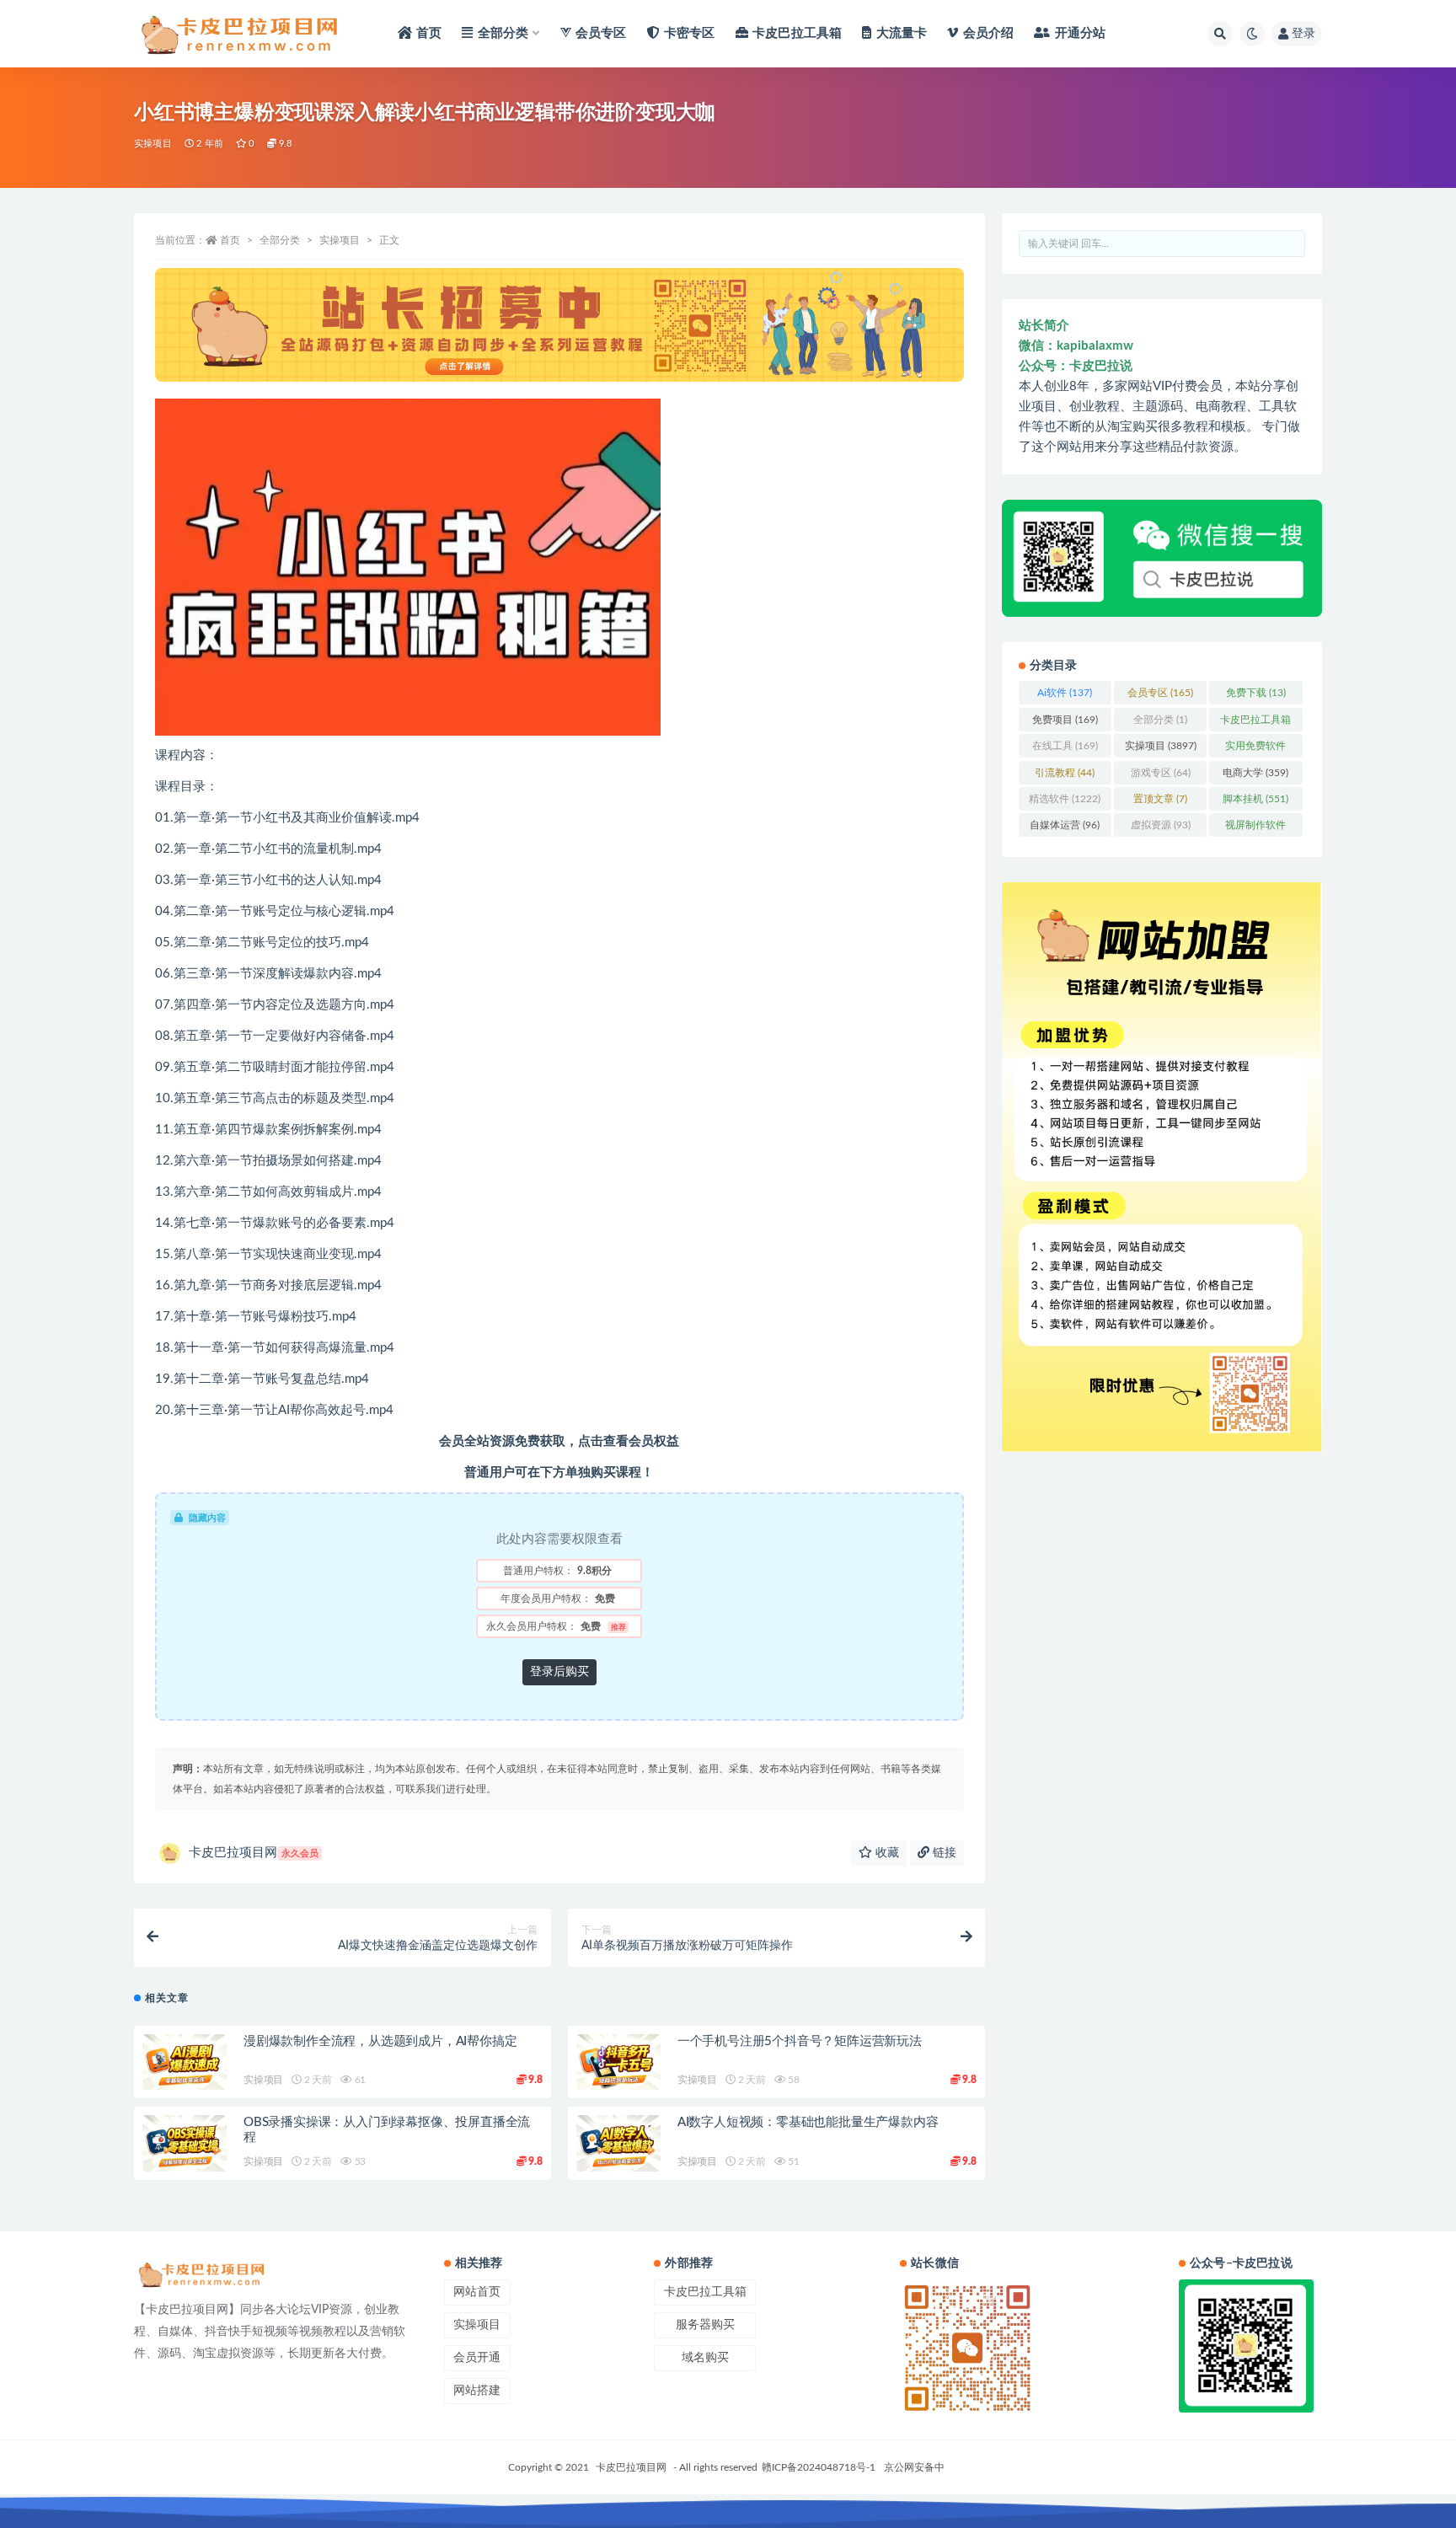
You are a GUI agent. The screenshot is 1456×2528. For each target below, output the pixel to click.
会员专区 (1160, 693)
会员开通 (477, 2358)
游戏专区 (1161, 773)
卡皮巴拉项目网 (254, 1853)
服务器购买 (705, 2325)
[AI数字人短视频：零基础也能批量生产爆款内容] (618, 2143)
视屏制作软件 (1255, 828)
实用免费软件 (1255, 749)
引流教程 (1065, 773)
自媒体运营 (1065, 825)
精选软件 (1065, 799)
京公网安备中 (914, 2467)
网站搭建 (477, 2391)
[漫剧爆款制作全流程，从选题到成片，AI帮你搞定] (185, 2062)
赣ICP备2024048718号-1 (819, 2467)
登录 (1303, 34)
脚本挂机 (1255, 799)
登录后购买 (559, 1672)
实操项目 (153, 144)
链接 (943, 1853)
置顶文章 (1160, 799)
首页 (230, 240)
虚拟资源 (1161, 825)
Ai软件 (1065, 693)
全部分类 (280, 240)
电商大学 (1255, 773)
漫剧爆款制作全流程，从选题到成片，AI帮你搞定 (380, 2041)
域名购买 (705, 2358)
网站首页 (477, 2292)
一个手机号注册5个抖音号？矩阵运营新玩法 (800, 2041)
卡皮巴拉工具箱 (1255, 723)
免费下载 (1256, 693)
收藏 (886, 1853)
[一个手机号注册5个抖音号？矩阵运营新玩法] (618, 2062)
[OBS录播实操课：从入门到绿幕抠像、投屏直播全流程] (185, 2143)
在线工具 (1065, 746)
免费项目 (1065, 720)
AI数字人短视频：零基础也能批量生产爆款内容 (808, 2122)
